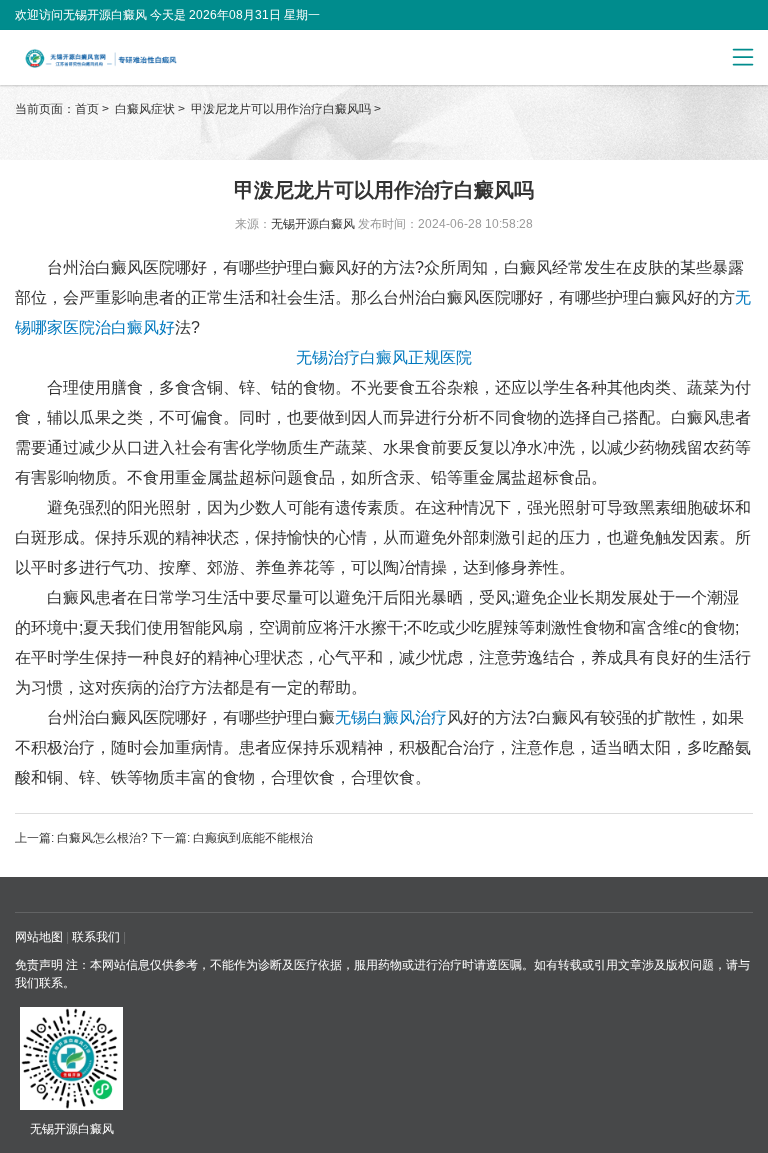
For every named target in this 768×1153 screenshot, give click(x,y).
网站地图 (39, 937)
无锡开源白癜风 (313, 224)
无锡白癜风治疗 (391, 717)
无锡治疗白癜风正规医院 (384, 357)
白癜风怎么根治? (102, 838)
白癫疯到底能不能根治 (251, 838)
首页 (87, 109)
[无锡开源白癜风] (141, 58)
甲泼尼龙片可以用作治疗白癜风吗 (282, 109)
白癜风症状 (146, 109)
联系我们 (96, 937)
